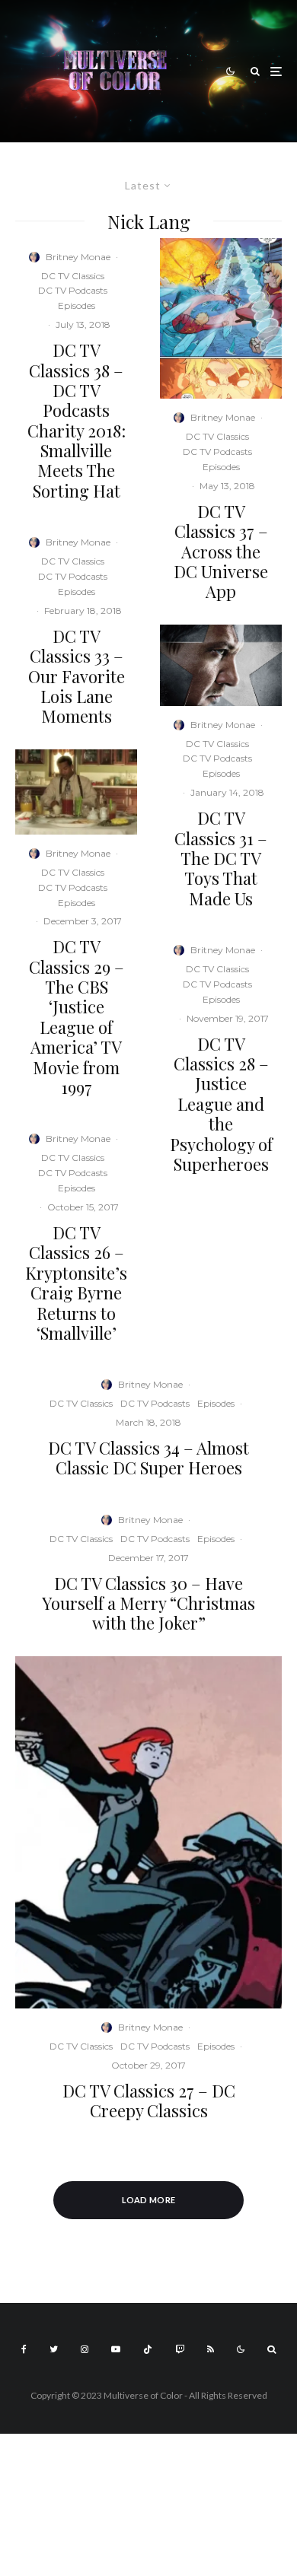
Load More (149, 2200)
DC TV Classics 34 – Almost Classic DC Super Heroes (148, 1458)
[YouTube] (116, 2349)
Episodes (77, 305)
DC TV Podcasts (73, 290)
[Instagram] (85, 2349)
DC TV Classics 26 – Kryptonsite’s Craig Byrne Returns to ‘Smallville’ (76, 1283)
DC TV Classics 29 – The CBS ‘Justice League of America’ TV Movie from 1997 (77, 1017)
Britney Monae (78, 257)
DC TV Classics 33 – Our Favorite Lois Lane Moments (77, 676)
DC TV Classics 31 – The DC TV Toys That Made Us (221, 858)
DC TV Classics (73, 276)
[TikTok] (148, 2349)
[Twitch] (180, 2349)
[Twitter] (54, 2349)
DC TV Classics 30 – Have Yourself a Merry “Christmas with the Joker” (148, 1603)
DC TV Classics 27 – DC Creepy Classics (149, 2101)
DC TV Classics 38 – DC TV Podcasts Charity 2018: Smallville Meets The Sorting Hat (77, 420)
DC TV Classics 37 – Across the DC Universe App (221, 552)
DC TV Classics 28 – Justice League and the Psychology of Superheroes (221, 1104)
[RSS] (211, 2349)
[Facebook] (24, 2349)
